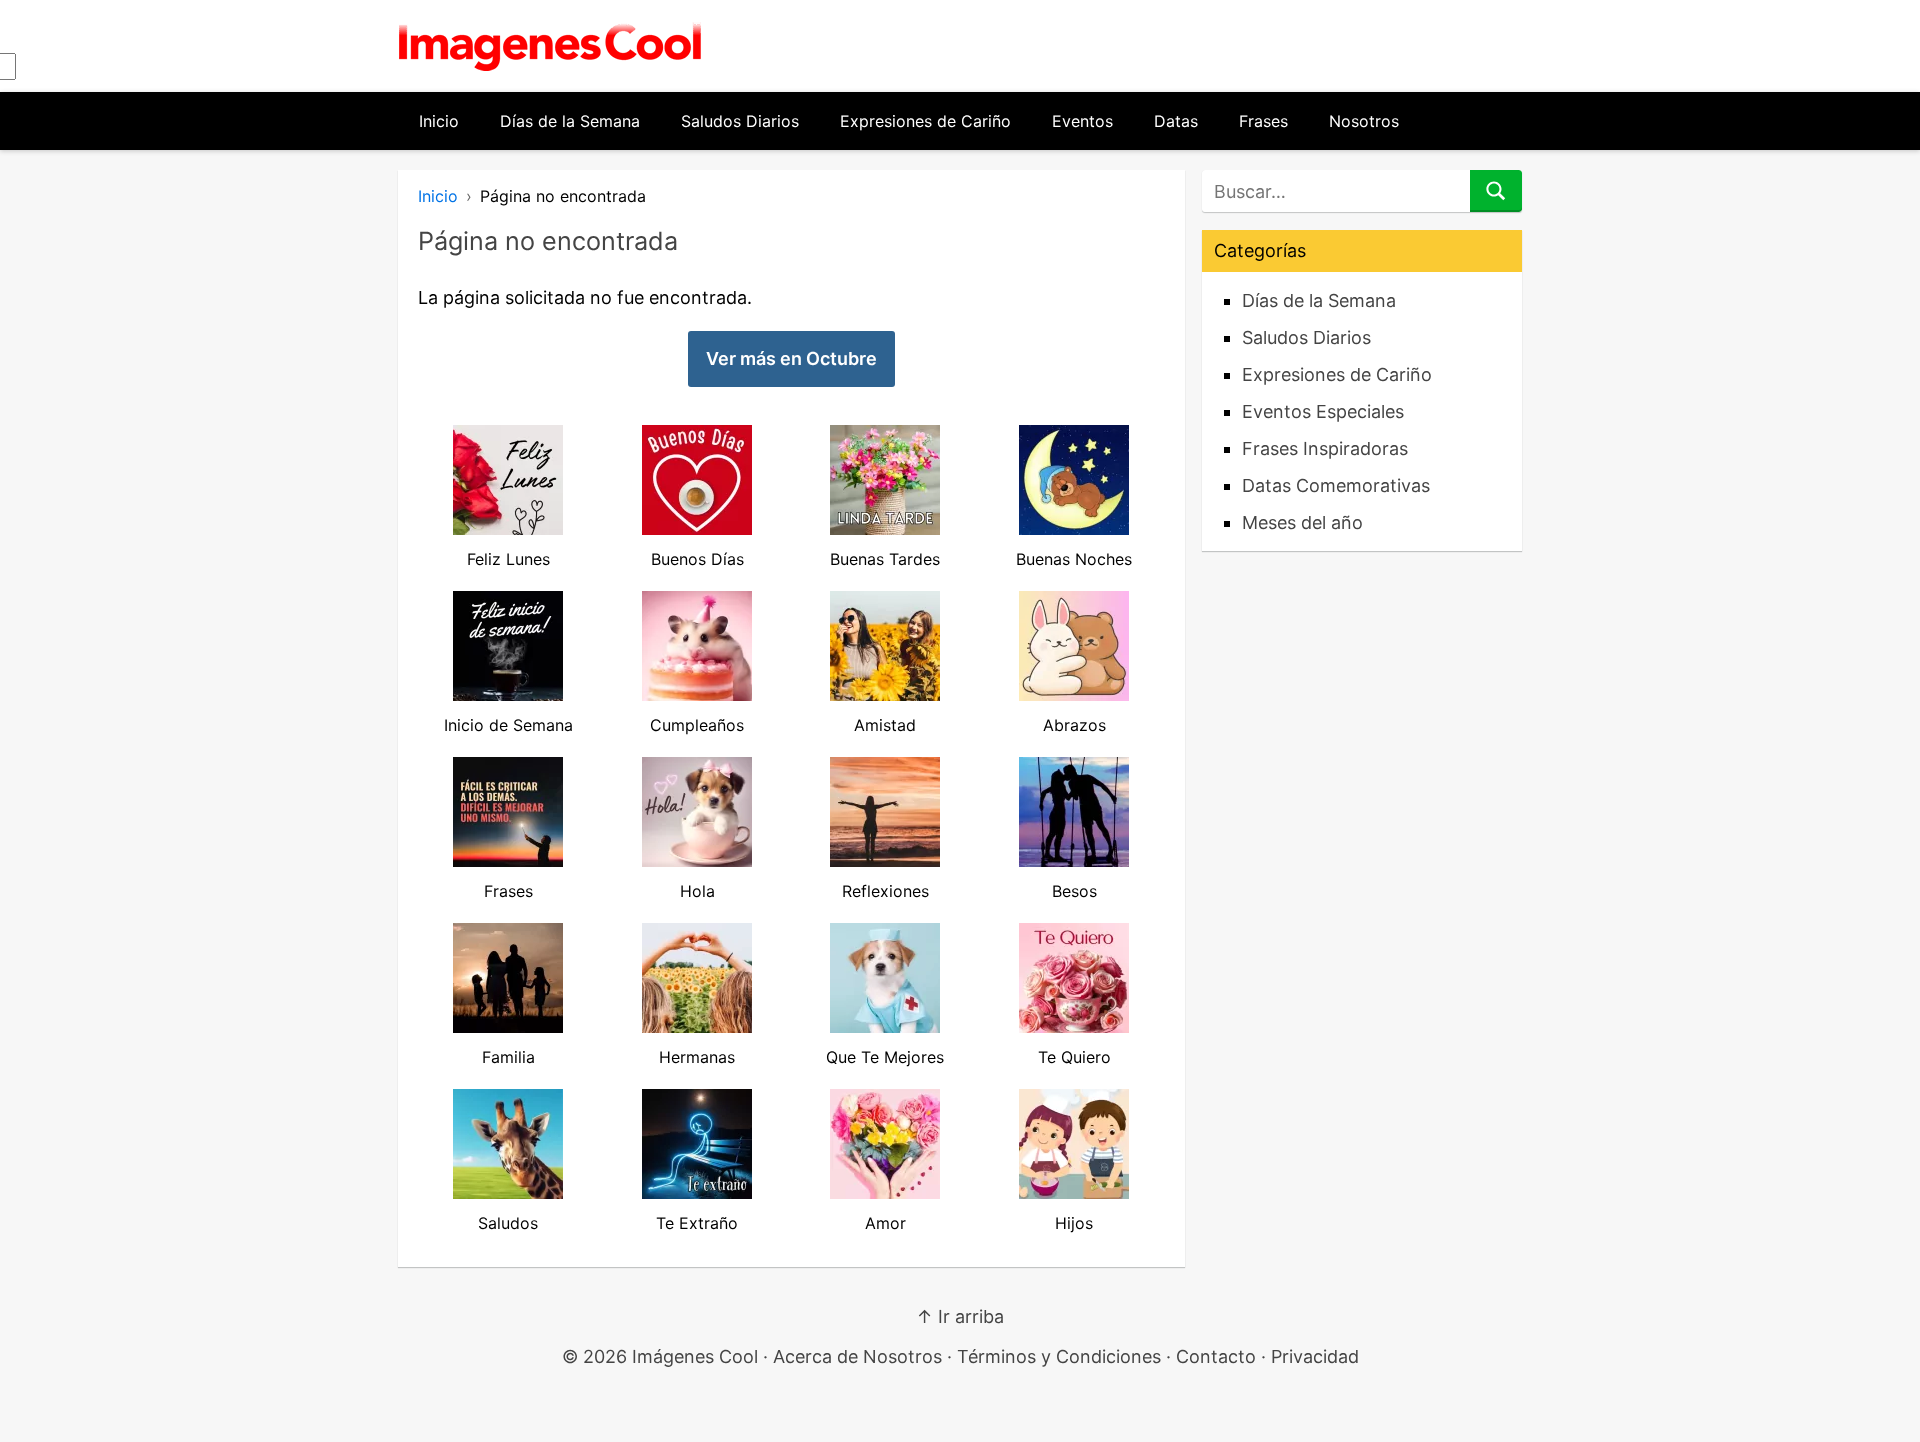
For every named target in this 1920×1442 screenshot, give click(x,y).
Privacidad (1315, 1356)
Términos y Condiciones (1059, 1356)
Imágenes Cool (695, 1356)
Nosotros (1364, 121)
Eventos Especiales (1323, 411)
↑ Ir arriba (960, 1316)
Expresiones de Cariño (925, 121)
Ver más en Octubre (791, 358)
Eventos (1082, 121)
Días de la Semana (570, 121)
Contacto (1216, 1356)
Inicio (439, 121)
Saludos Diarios (740, 121)
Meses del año (1302, 522)
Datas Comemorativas (1336, 485)
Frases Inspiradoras (1325, 448)
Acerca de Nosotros (857, 1356)
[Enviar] (1496, 191)
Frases (1263, 121)
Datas (1176, 121)
